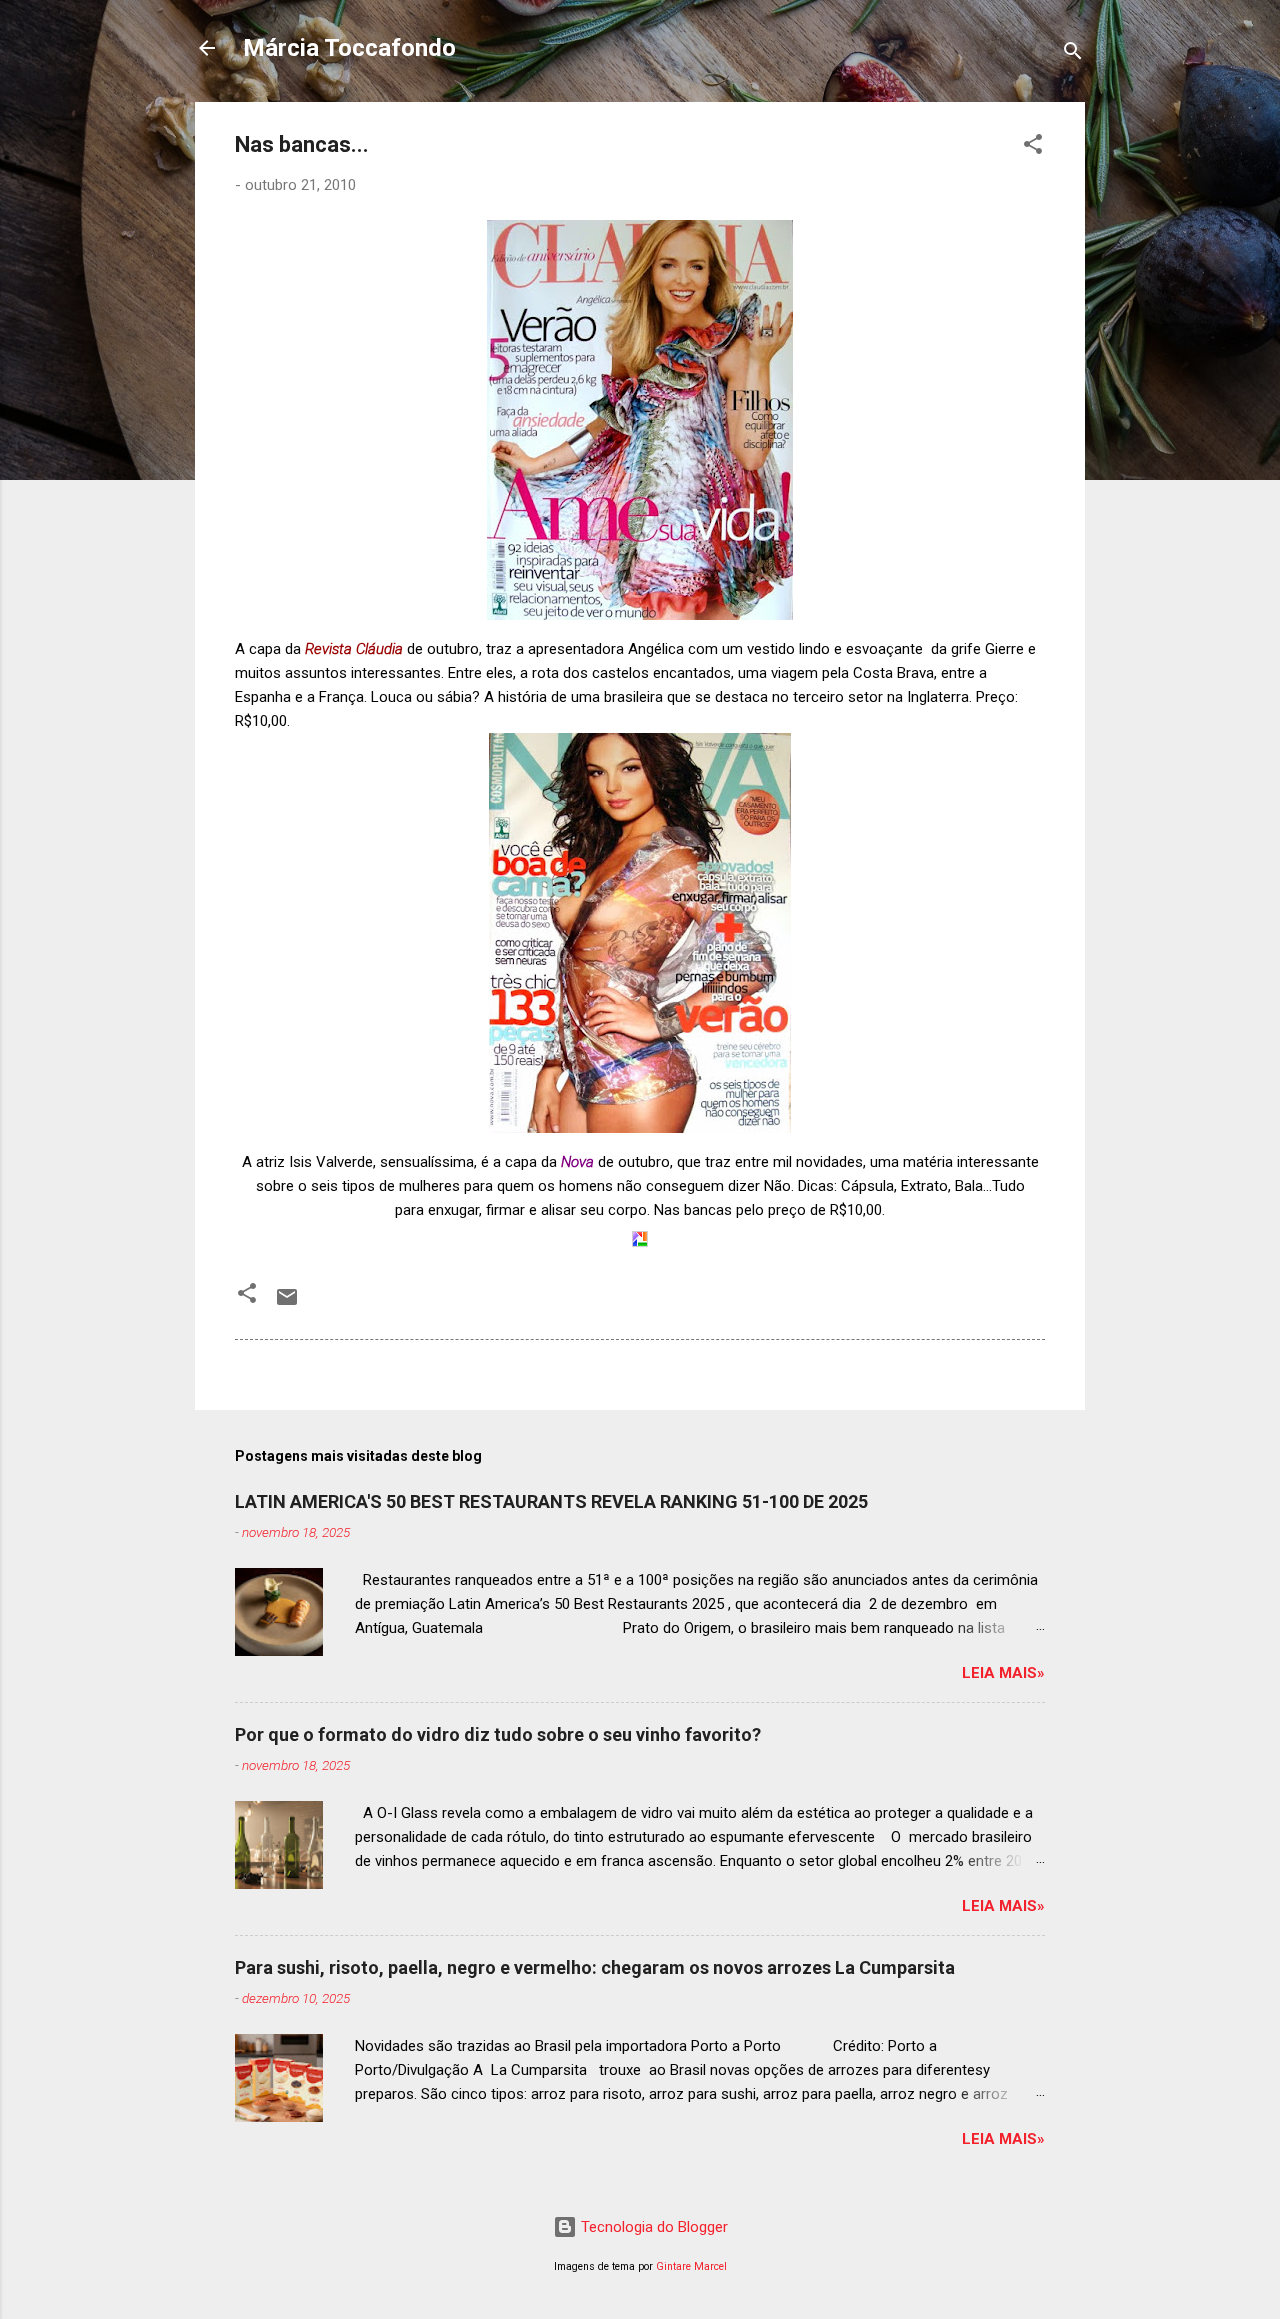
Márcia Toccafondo (349, 48)
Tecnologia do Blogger (652, 2227)
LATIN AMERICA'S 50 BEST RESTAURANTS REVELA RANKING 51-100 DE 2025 (551, 1501)
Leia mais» (1003, 1673)
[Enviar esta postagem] (287, 1304)
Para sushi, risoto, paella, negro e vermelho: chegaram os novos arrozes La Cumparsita (595, 1967)
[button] (1033, 147)
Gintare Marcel (691, 2266)
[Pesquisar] (1073, 54)
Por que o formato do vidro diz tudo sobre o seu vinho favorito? (498, 1734)
